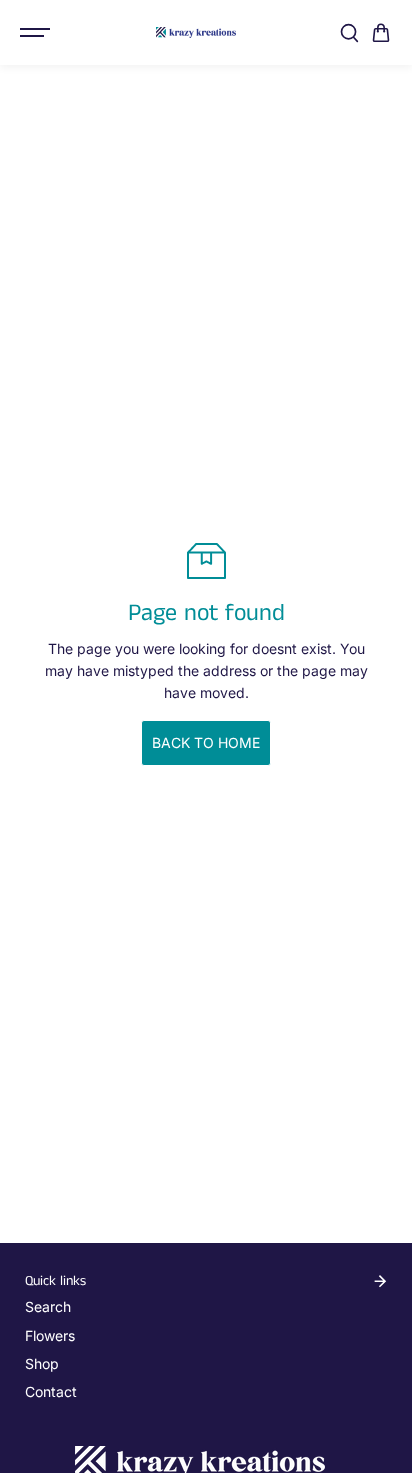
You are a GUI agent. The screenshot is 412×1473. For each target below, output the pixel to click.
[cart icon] (381, 33)
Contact (51, 1391)
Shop (42, 1363)
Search (48, 1306)
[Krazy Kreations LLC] (196, 32)
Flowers (50, 1335)
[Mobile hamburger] (37, 33)
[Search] (349, 33)
